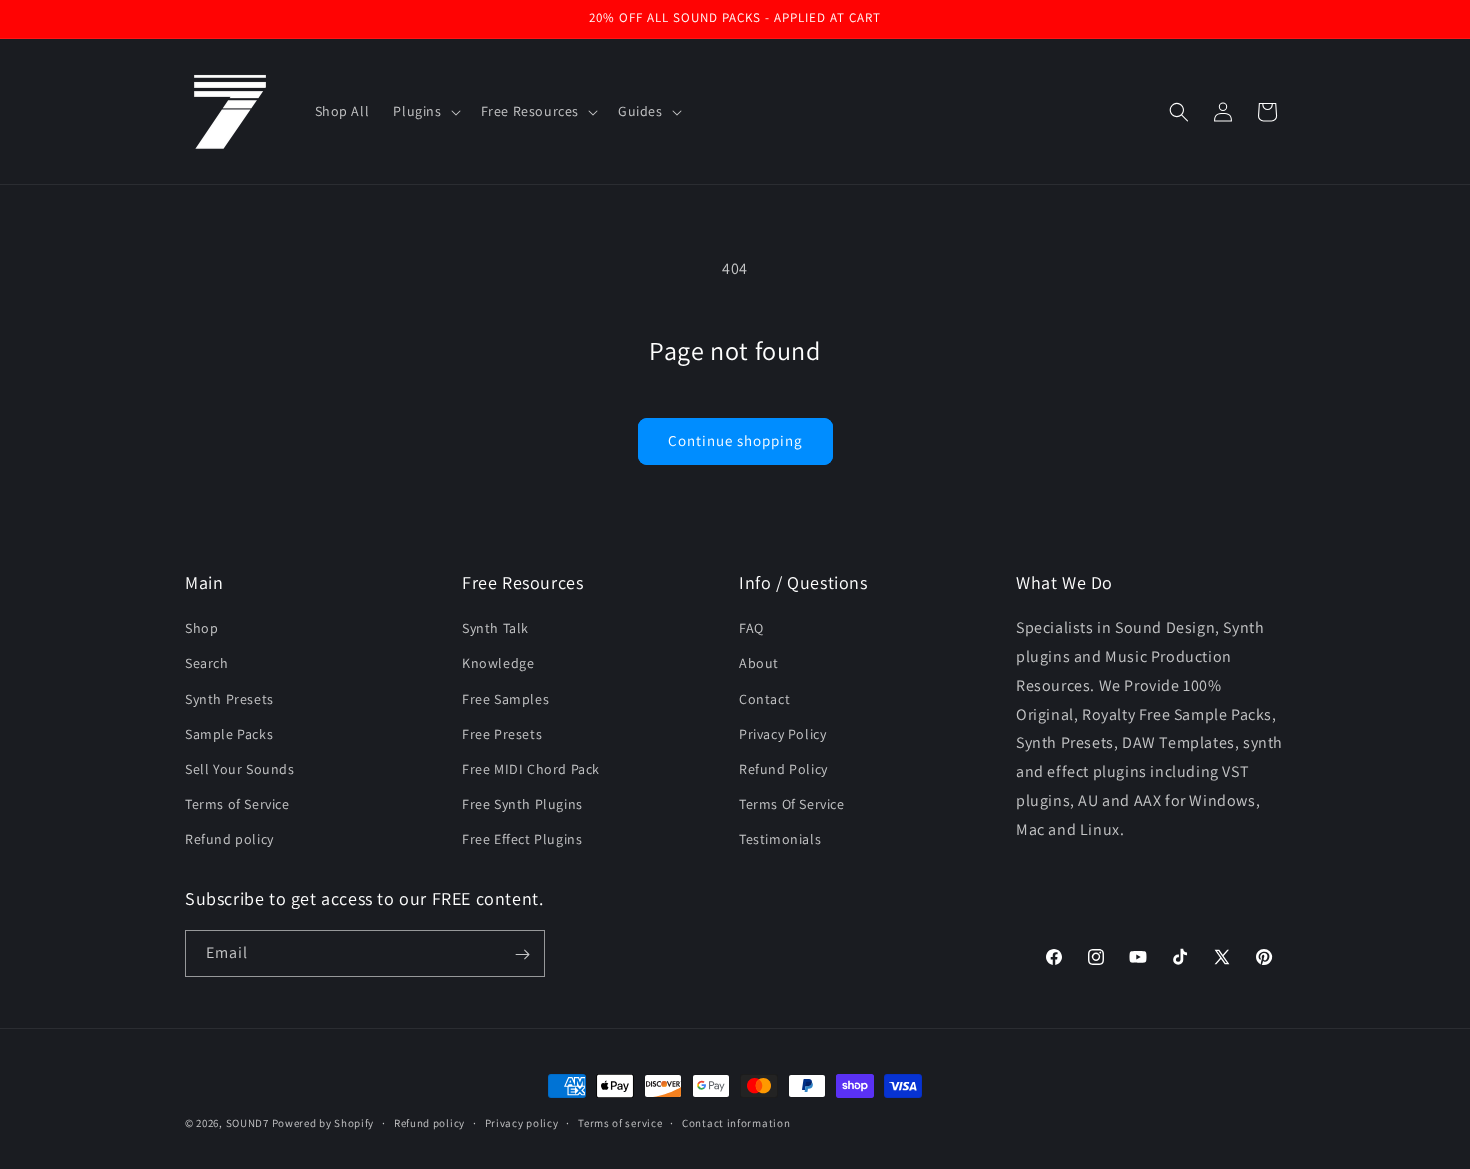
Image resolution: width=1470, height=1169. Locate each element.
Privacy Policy (782, 734)
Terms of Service (237, 804)
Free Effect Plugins (522, 839)
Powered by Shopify (323, 1123)
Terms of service (620, 1123)
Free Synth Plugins (522, 804)
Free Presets (502, 734)
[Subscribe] (522, 954)
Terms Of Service (792, 804)
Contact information (736, 1123)
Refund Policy (783, 769)
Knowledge (498, 663)
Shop (201, 628)
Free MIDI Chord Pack (531, 769)
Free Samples (505, 698)
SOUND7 (247, 1123)
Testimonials (780, 839)
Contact (764, 698)
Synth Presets (229, 698)
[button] (424, 111)
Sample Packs (229, 734)
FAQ (751, 628)
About (759, 663)
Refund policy (229, 839)
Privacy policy (522, 1123)
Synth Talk (495, 628)
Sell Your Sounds (240, 769)
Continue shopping (735, 440)
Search (207, 663)
